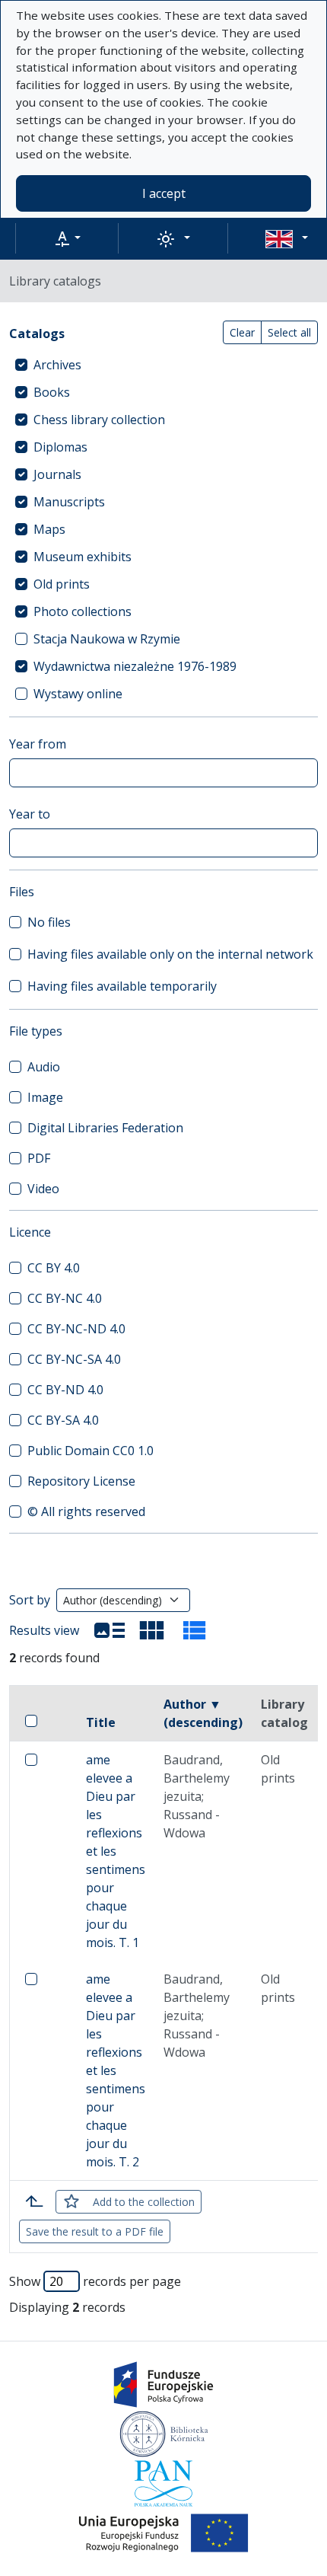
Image (45, 1097)
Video (43, 1189)
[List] (110, 1630)
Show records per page (95, 2281)
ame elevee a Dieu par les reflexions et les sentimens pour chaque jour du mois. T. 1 (116, 1851)
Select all (289, 332)
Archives (57, 365)
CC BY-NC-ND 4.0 (76, 1329)
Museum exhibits (83, 557)
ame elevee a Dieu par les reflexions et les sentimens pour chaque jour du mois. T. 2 (116, 2070)
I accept (164, 193)
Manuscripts (69, 502)
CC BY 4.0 (54, 1268)
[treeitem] (163, 365)
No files (49, 922)
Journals (57, 474)
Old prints (62, 584)
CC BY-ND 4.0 (65, 1390)
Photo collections (83, 611)
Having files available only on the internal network (170, 954)
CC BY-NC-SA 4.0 (74, 1359)
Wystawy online (78, 694)
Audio (44, 1067)
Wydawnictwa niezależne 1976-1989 (135, 666)
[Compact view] (152, 1630)
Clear (242, 332)
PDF (39, 1158)
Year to (30, 814)
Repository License (81, 1481)
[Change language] (287, 238)
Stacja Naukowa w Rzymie (107, 639)
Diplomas (60, 447)
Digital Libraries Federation (105, 1128)
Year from (38, 744)
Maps (49, 529)
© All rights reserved (86, 1511)
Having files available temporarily (122, 986)
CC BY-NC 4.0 (65, 1298)
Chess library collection (99, 420)
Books (52, 392)
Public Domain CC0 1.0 (90, 1451)
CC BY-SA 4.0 (63, 1420)
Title (101, 1722)
